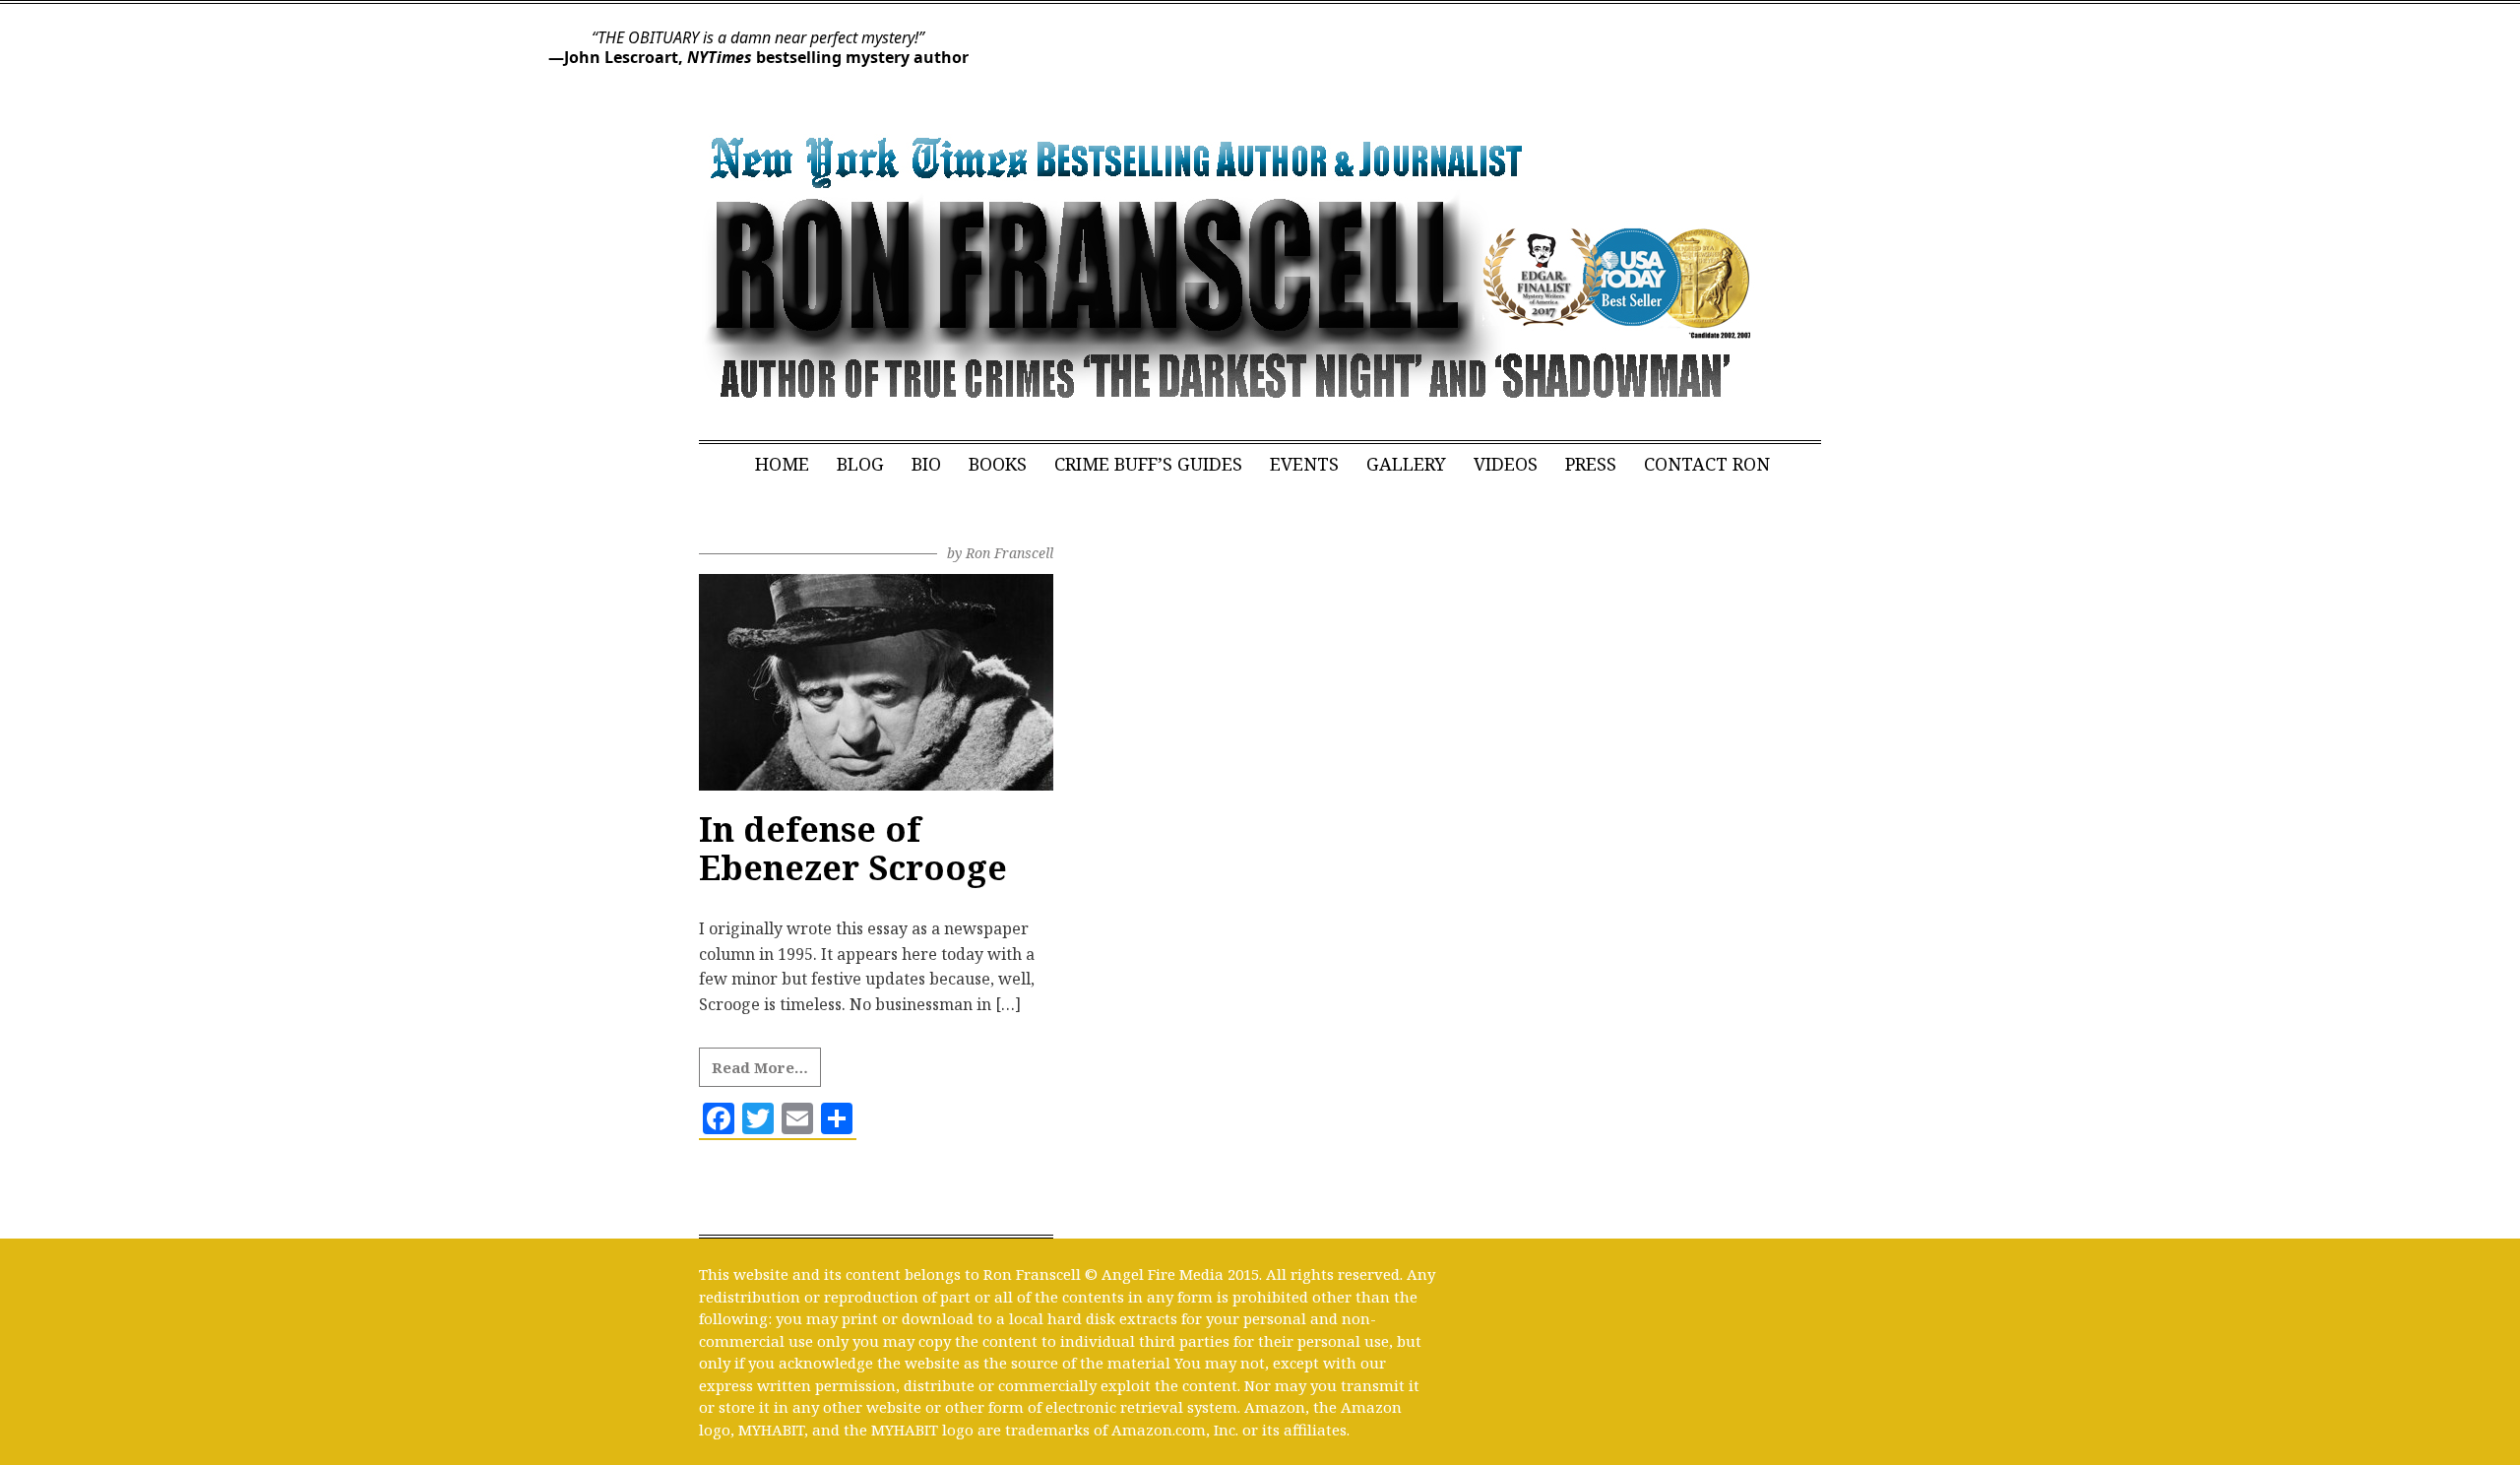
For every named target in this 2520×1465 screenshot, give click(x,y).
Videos (1506, 464)
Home (782, 464)
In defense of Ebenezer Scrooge (853, 848)
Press (1591, 464)
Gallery (1406, 464)
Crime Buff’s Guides (1148, 464)
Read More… (760, 1067)
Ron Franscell (1009, 553)
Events (1304, 464)
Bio (926, 464)
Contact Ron (1707, 464)
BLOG (860, 464)
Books (998, 464)
